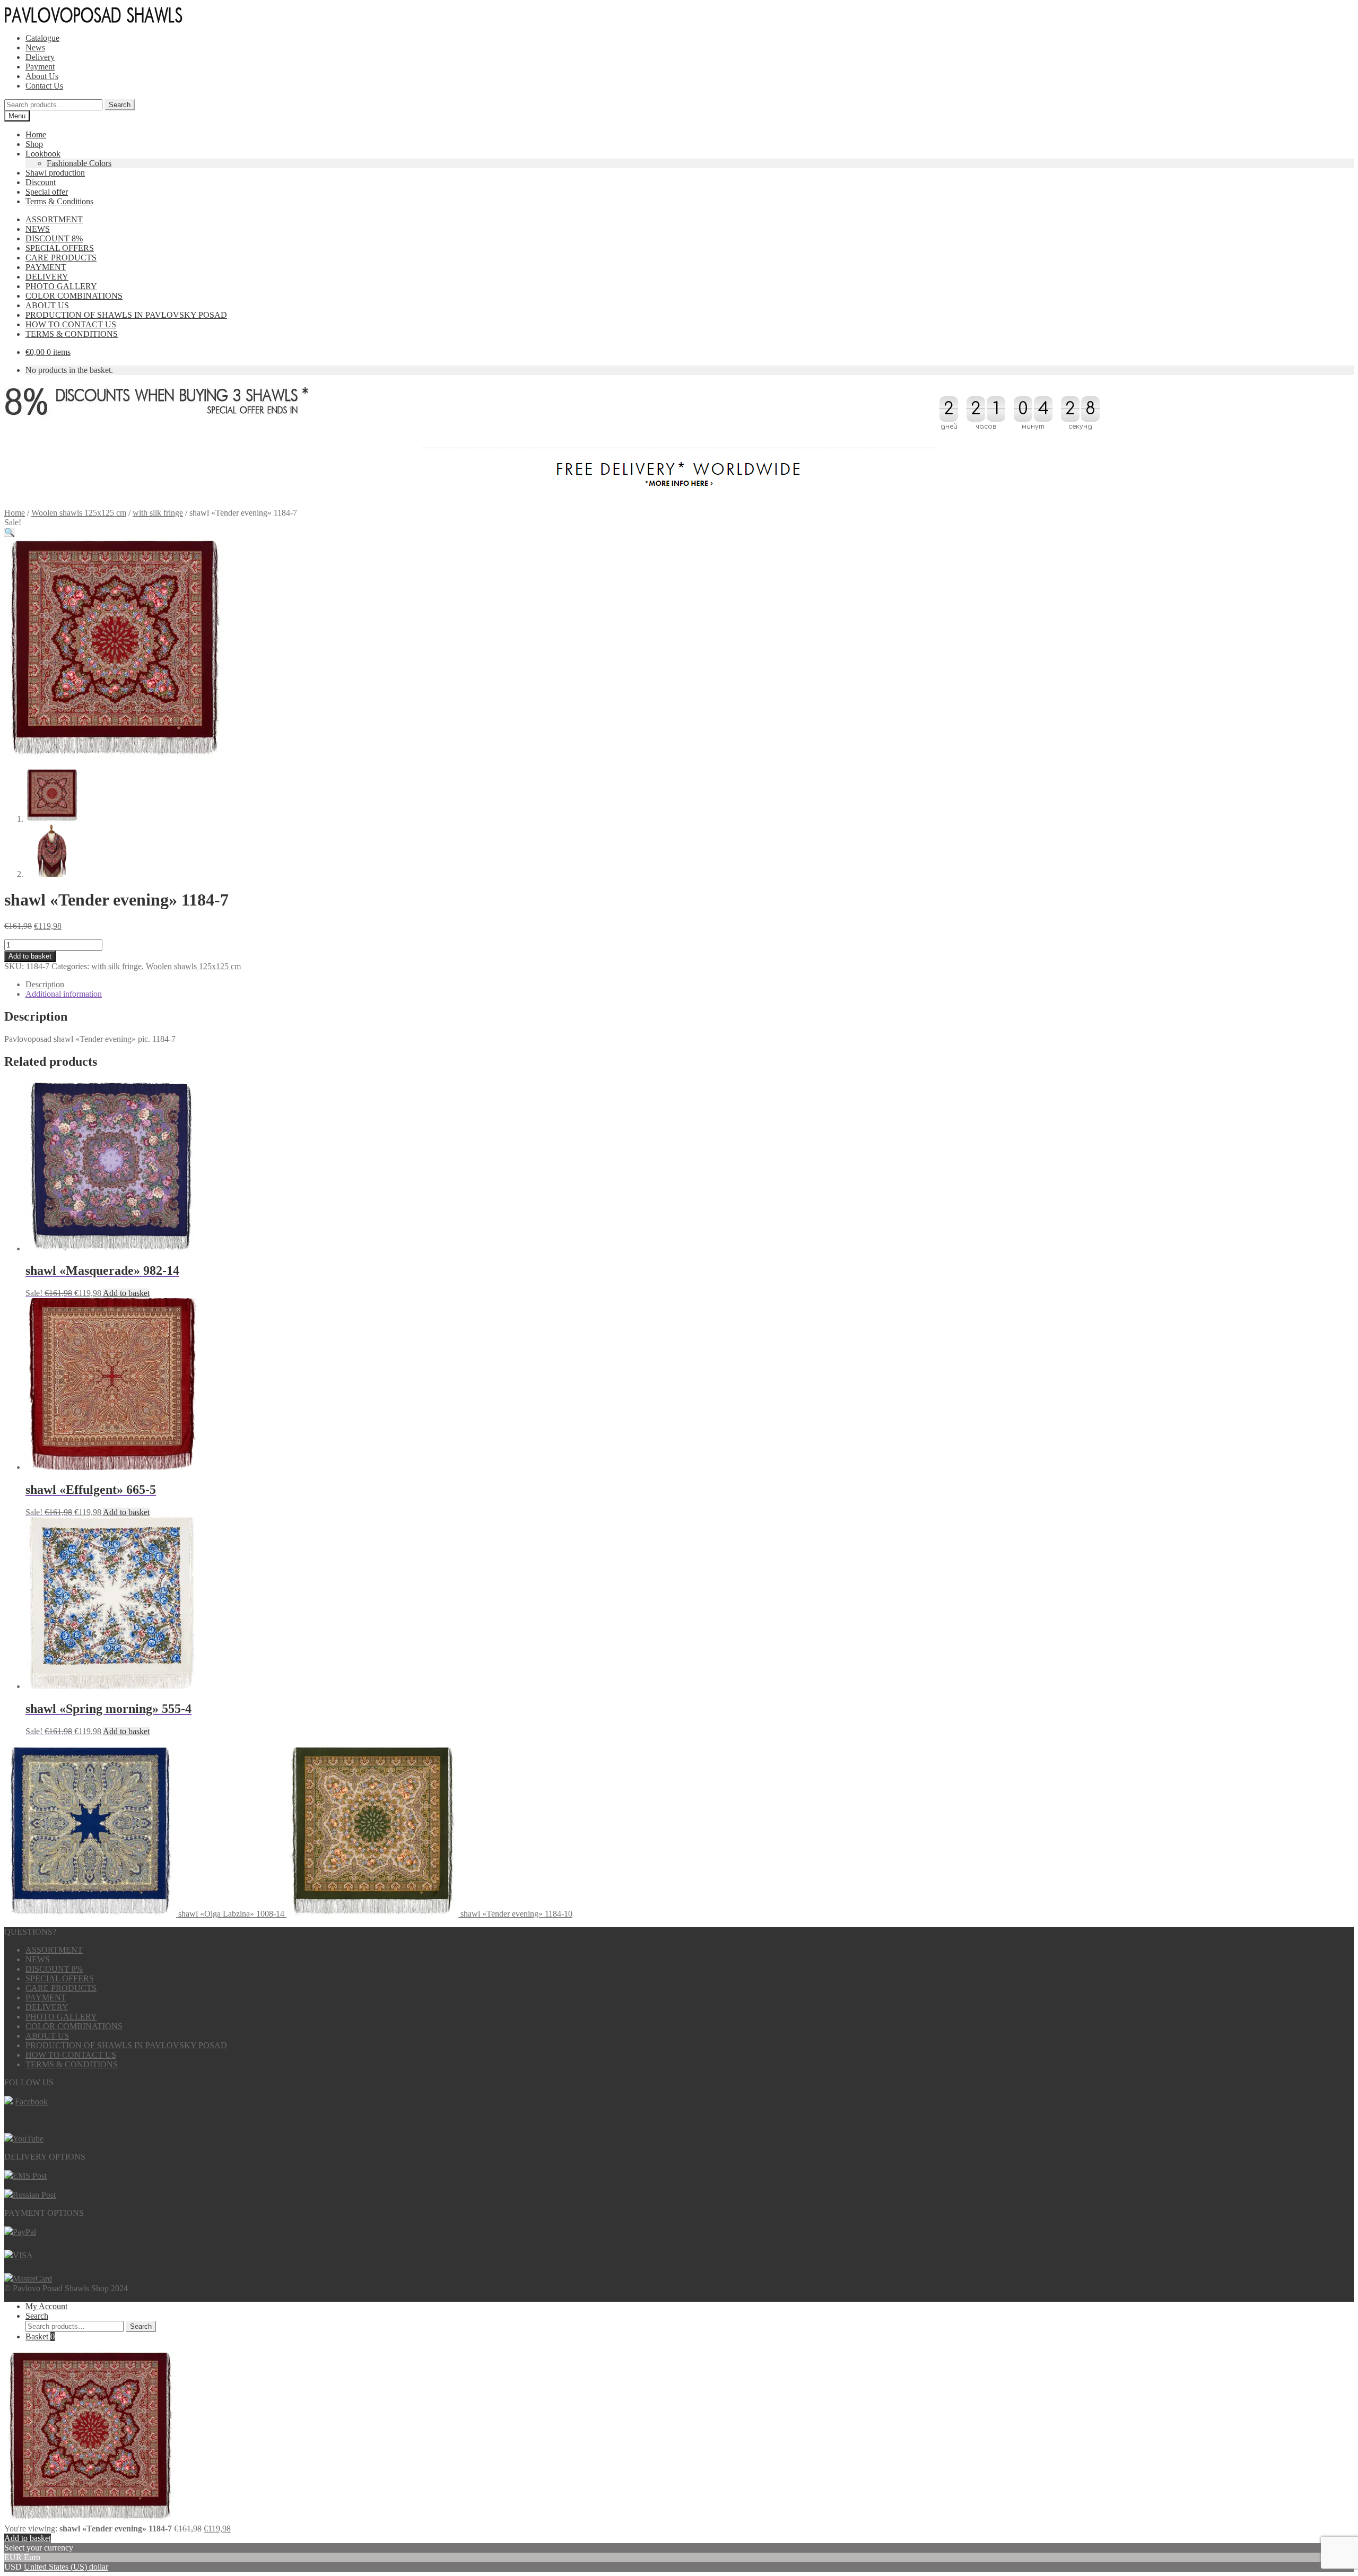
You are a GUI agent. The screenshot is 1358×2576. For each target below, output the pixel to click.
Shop (34, 144)
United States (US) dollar (66, 2567)
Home (36, 134)
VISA (23, 2255)
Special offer (47, 192)
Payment (40, 67)
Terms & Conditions (59, 201)
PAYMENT (46, 267)
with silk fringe (158, 513)
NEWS (38, 229)
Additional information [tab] (64, 994)
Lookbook (43, 154)
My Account (46, 2306)
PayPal (24, 2232)
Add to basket (30, 956)
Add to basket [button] (126, 1293)
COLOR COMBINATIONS (74, 296)
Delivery (40, 57)
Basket (40, 2336)
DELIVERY (47, 277)
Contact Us (44, 86)
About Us (42, 76)
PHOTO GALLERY (61, 286)
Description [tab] (45, 984)
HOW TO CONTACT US (71, 324)
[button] (10, 532)
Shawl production (55, 173)
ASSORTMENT (54, 219)
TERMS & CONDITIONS (72, 334)
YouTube (28, 2139)
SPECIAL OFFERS (60, 248)
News (35, 47)
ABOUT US (47, 305)
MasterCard (32, 2279)
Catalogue (42, 38)
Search (120, 105)
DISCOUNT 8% (54, 238)
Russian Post (34, 2195)
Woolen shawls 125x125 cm (79, 513)
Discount (41, 182)
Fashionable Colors (79, 163)
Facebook (31, 2101)
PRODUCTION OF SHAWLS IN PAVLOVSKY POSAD (126, 315)
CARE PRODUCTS (61, 258)
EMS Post (30, 2176)
